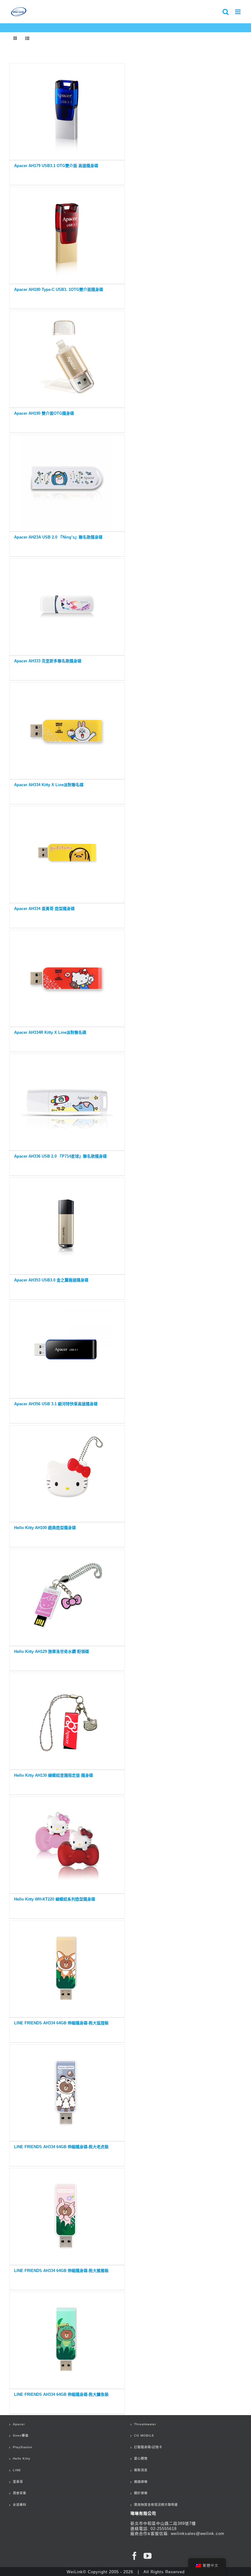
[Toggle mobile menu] (238, 12)
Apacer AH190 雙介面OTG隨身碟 (44, 413)
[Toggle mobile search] (226, 12)
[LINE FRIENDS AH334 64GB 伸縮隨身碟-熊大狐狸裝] (67, 1967)
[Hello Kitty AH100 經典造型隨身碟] (67, 1472)
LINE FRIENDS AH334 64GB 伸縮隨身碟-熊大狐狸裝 (61, 2023)
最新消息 (141, 2470)
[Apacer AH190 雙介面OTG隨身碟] (67, 358)
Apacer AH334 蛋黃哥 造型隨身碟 (44, 909)
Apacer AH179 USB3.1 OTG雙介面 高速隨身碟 (56, 166)
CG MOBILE (144, 2435)
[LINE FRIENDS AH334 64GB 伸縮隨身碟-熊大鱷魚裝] (67, 2339)
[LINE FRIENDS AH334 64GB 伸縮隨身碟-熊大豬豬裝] (67, 2215)
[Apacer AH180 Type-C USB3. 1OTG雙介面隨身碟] (67, 234)
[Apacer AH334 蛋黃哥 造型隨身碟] (67, 853)
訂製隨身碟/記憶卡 (148, 2447)
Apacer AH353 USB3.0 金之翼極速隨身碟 (51, 1280)
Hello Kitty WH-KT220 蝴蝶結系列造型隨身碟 (55, 1899)
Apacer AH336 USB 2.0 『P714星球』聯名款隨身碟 (60, 1156)
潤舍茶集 (20, 2493)
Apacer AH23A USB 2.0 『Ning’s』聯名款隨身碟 (58, 537)
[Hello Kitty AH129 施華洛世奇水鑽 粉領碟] (67, 1596)
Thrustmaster (145, 2424)
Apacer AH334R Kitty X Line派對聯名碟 (50, 1032)
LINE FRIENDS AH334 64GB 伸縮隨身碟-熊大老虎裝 (61, 2147)
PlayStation (23, 2447)
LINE (17, 2470)
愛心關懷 (141, 2458)
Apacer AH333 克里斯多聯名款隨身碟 (48, 661)
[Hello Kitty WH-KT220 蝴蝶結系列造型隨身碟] (67, 1844)
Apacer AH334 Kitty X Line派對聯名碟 (49, 785)
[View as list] (27, 38)
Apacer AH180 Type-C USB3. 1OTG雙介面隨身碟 (59, 289)
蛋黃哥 (18, 2482)
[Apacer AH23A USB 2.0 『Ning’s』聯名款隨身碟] (67, 482)
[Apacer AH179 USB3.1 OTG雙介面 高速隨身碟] (67, 110)
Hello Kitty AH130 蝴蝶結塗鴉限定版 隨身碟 (54, 1775)
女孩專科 (20, 2505)
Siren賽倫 (21, 2435)
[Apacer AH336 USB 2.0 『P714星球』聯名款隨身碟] (67, 1101)
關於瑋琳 (141, 2493)
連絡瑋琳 (141, 2482)
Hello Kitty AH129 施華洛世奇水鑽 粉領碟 (52, 1651)
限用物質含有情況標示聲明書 (156, 2505)
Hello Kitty (22, 2458)
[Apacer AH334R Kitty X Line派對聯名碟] (67, 977)
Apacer (19, 2424)
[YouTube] (148, 2556)
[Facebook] (135, 2556)
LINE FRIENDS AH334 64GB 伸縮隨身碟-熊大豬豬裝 (61, 2271)
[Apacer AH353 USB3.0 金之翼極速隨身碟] (67, 1225)
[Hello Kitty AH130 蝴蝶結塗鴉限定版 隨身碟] (67, 1720)
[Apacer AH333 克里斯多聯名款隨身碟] (67, 605)
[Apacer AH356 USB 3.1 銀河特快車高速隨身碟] (67, 1348)
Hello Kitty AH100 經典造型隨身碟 (45, 1528)
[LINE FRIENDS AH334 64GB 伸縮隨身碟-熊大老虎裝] (67, 2091)
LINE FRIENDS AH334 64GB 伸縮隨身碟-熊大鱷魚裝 (61, 2394)
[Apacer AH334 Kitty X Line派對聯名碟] (67, 729)
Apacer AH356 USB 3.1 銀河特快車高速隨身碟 (56, 1404)
